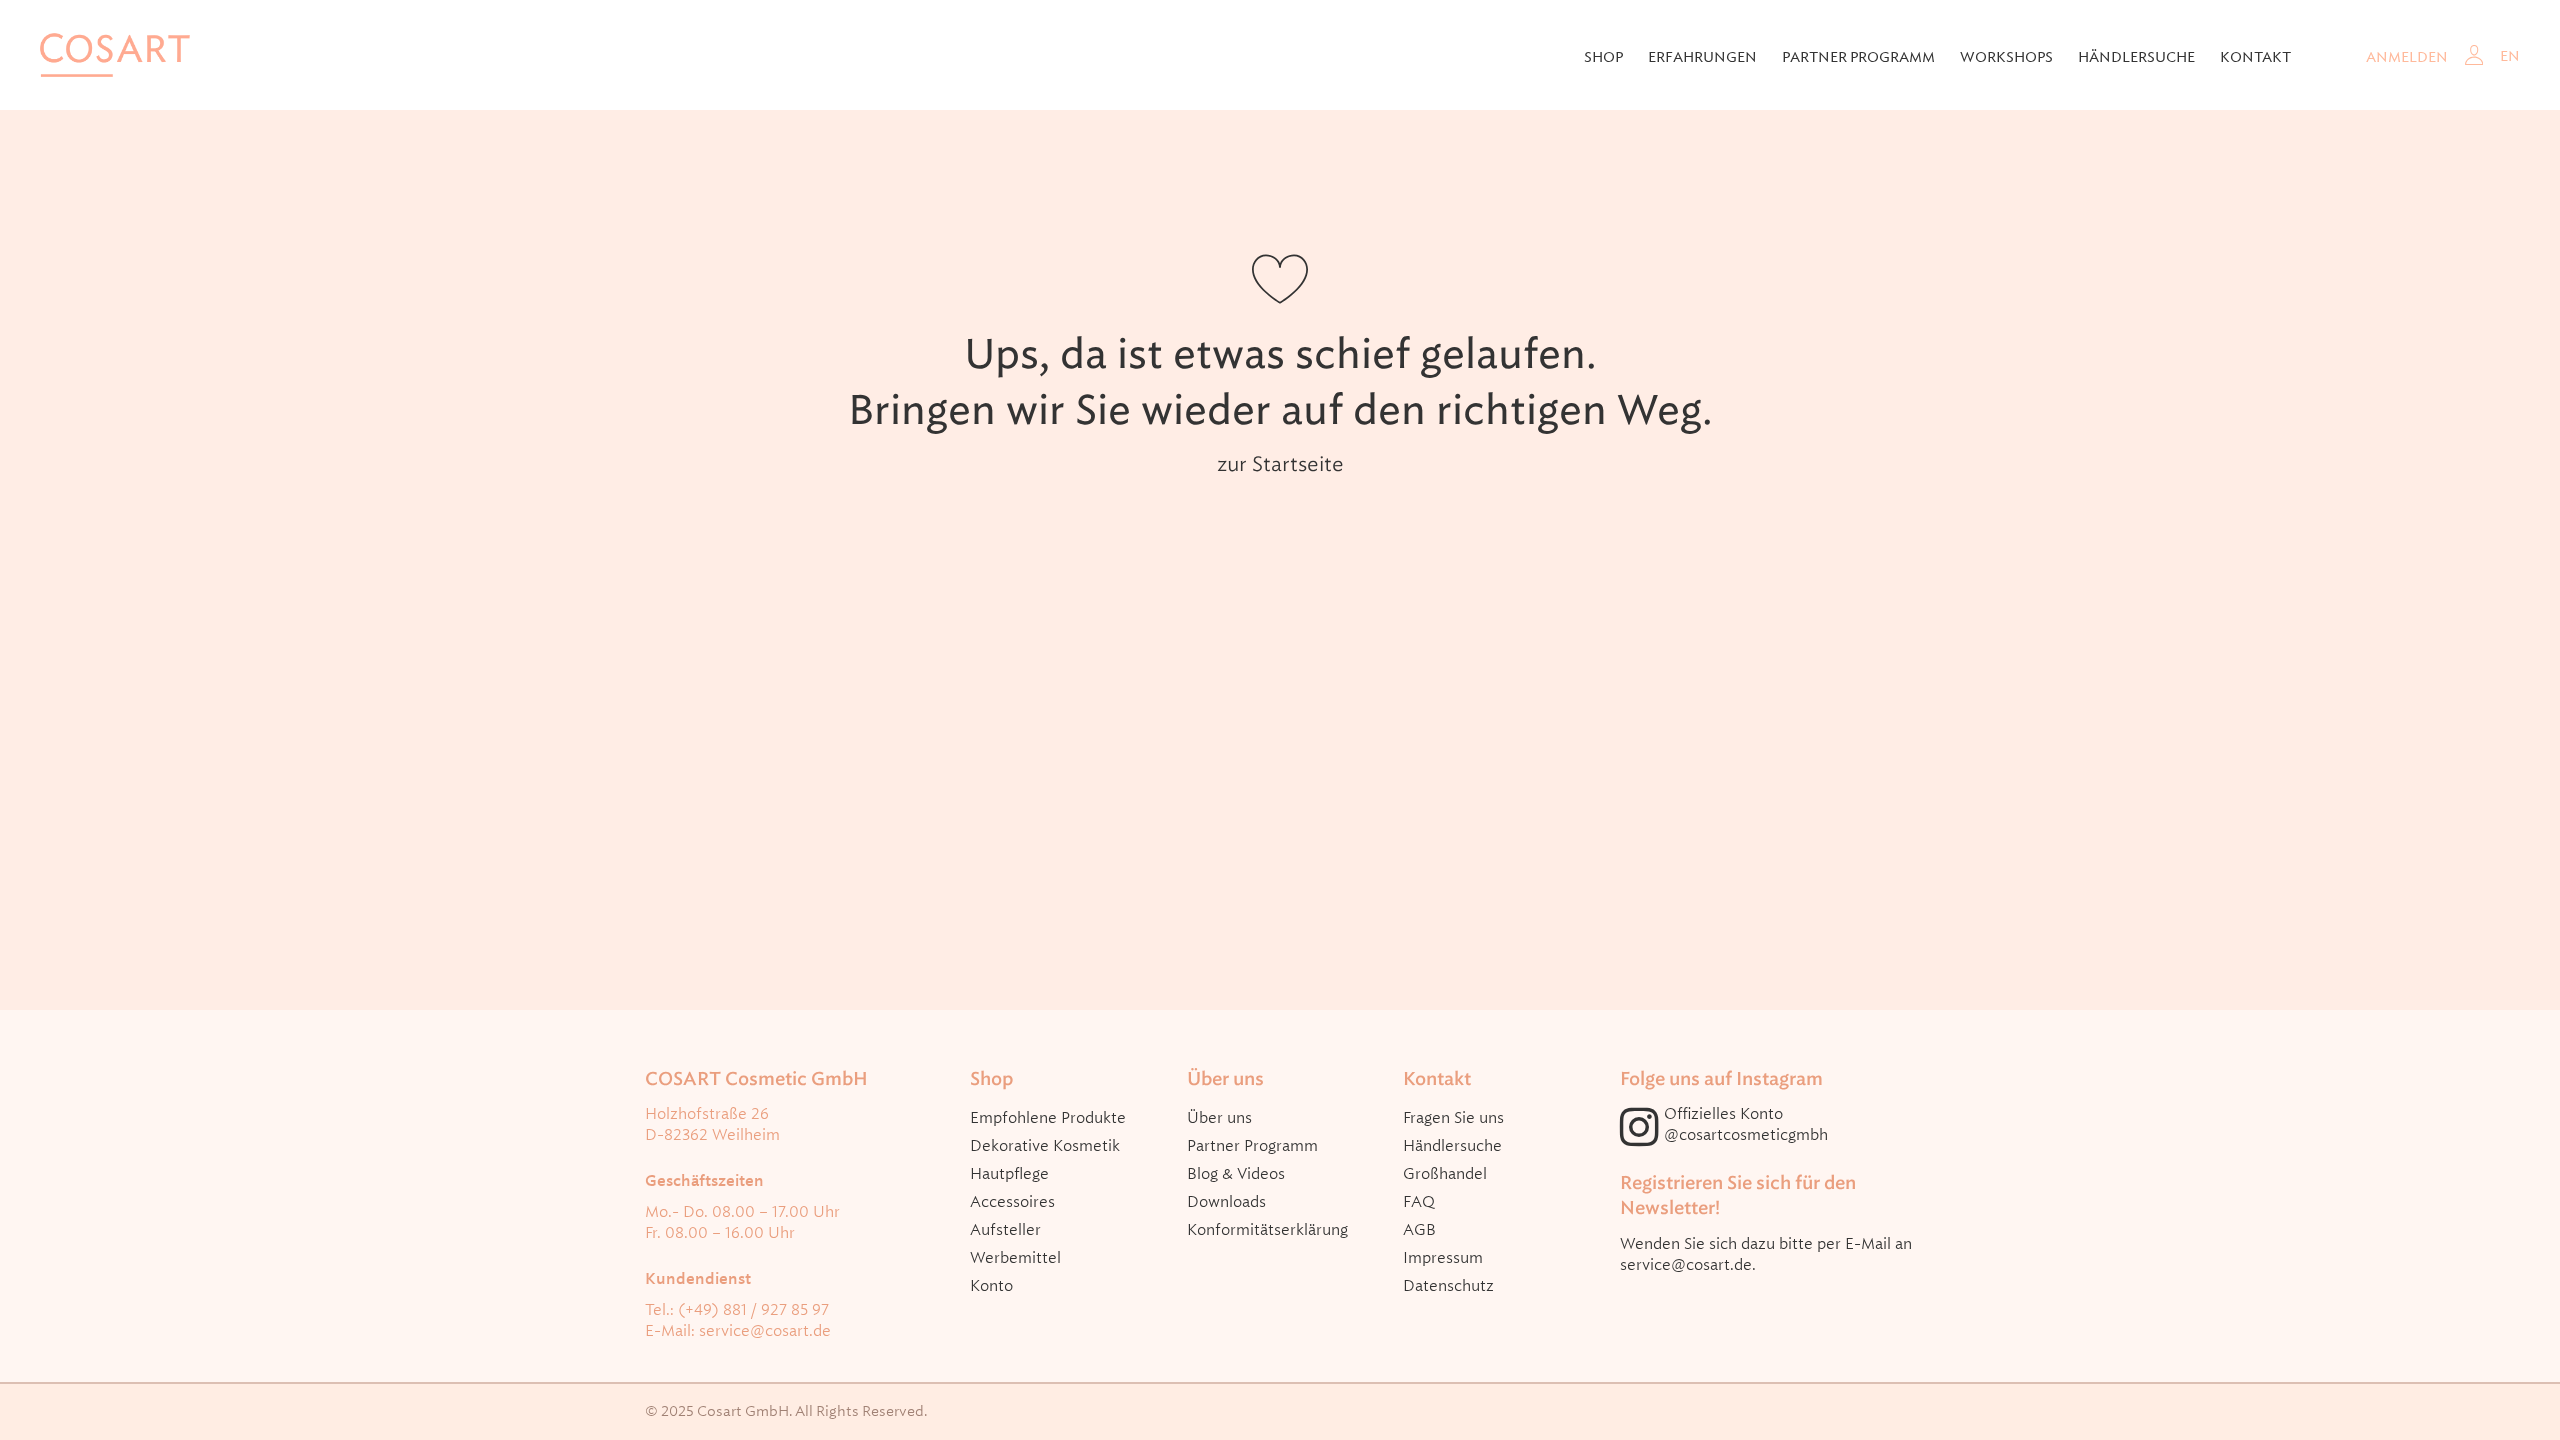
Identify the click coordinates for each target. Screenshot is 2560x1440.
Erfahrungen (1702, 57)
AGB (1419, 1230)
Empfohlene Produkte (1048, 1118)
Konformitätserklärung (1267, 1230)
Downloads (1226, 1202)
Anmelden (2407, 57)
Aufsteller (1005, 1230)
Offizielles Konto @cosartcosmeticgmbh (1746, 1124)
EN (2510, 56)
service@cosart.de (765, 1331)
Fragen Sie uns (1453, 1118)
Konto (991, 1286)
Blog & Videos (1236, 1174)
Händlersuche (2136, 57)
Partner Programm (1252, 1146)
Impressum (1443, 1258)
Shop (1603, 57)
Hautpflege (1009, 1174)
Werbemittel (1015, 1258)
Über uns (1219, 1118)
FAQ (1419, 1202)
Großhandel (1445, 1174)
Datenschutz (1448, 1286)
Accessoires (1012, 1202)
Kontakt (2255, 57)
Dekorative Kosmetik (1045, 1146)
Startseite (1298, 464)
